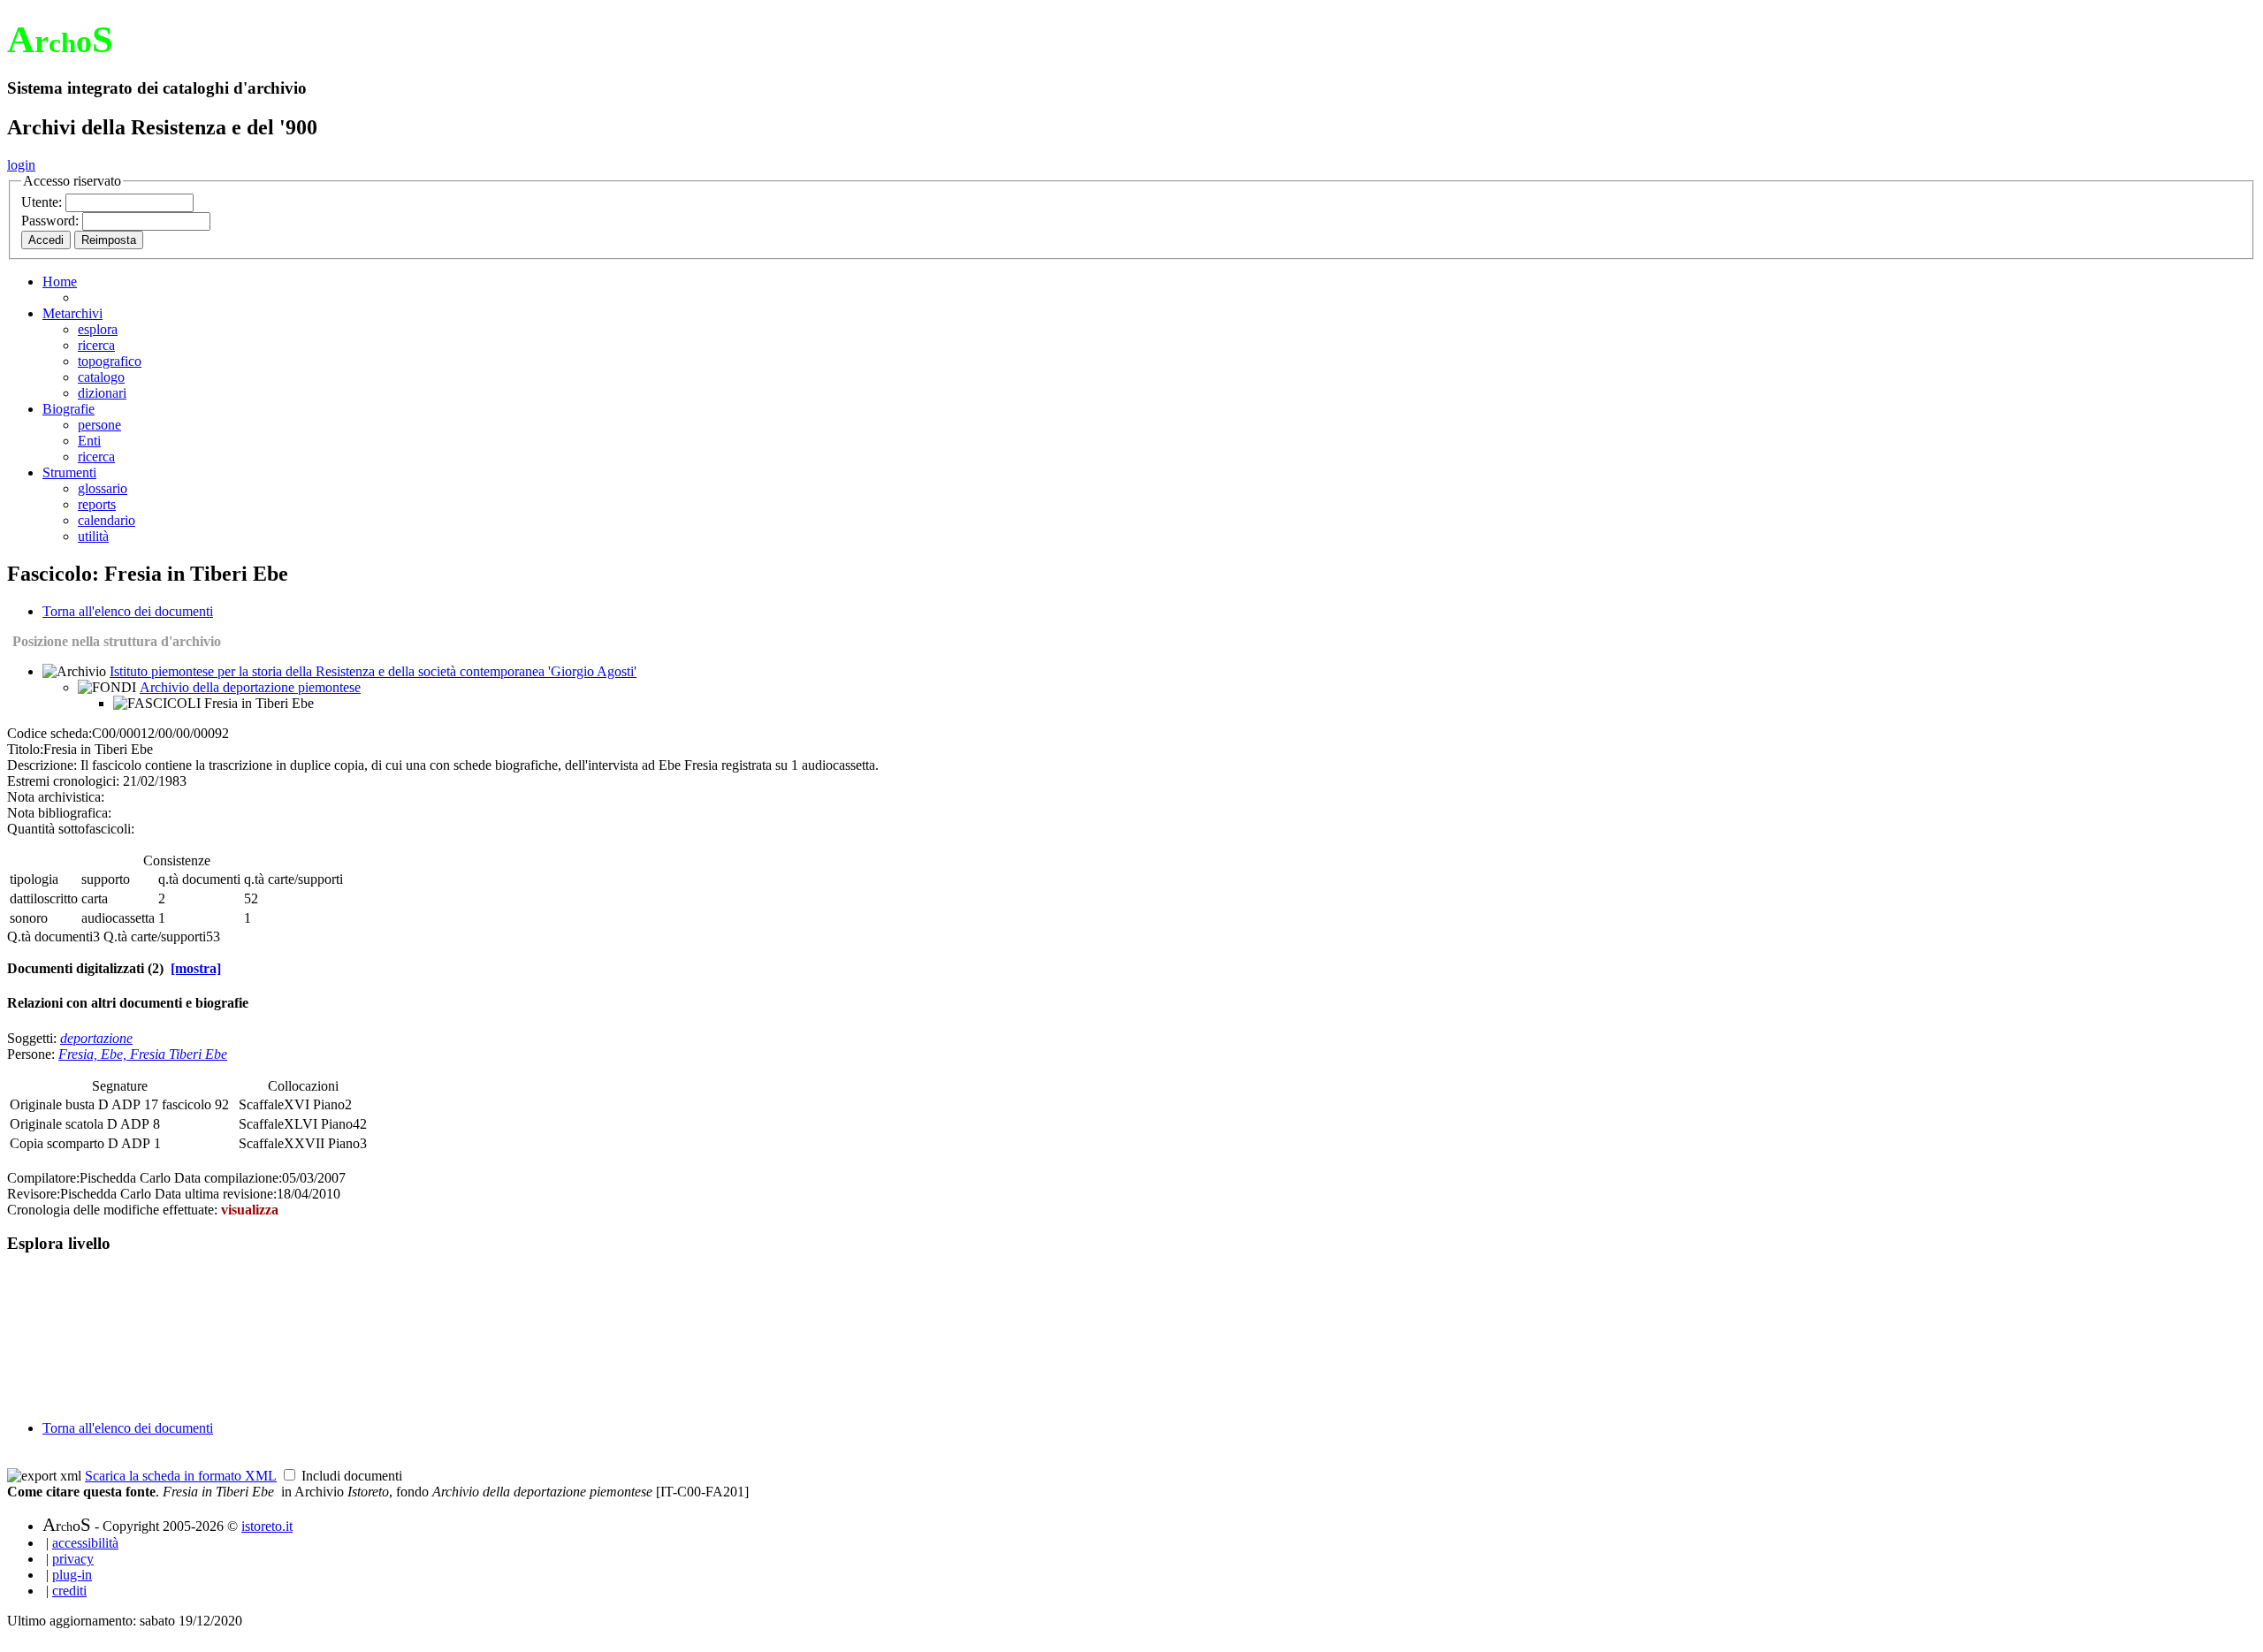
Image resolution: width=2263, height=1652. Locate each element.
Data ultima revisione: (216, 1194)
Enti (89, 441)
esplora (98, 329)
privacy (73, 1559)
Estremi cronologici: (63, 781)
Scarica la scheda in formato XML (181, 1476)
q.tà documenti (199, 879)
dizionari (102, 393)
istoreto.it (267, 1526)
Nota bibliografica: (59, 813)
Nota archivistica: (56, 797)
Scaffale (261, 1104)
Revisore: (34, 1194)
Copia (28, 1143)
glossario (103, 488)
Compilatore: (43, 1178)
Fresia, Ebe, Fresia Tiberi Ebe (143, 1054)
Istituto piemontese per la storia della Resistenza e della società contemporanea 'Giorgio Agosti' (373, 671)
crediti (69, 1591)
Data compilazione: (228, 1178)
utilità (93, 536)
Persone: (33, 1054)
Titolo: (25, 749)
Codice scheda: (50, 733)
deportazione (96, 1038)
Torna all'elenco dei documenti (128, 611)
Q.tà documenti (50, 936)
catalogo (101, 377)
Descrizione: (42, 765)
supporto (106, 879)
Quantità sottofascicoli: (71, 829)
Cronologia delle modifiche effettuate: (114, 1210)
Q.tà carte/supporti (155, 936)
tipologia (34, 879)
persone (99, 425)
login (21, 165)
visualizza (250, 1210)
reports (97, 504)
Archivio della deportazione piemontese (250, 687)
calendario (107, 520)
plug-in (72, 1575)
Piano (329, 1104)
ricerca (96, 345)
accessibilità (85, 1543)
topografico (110, 361)
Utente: (43, 202)
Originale (38, 1104)
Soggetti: (34, 1038)
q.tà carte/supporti (293, 879)
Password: (52, 221)
